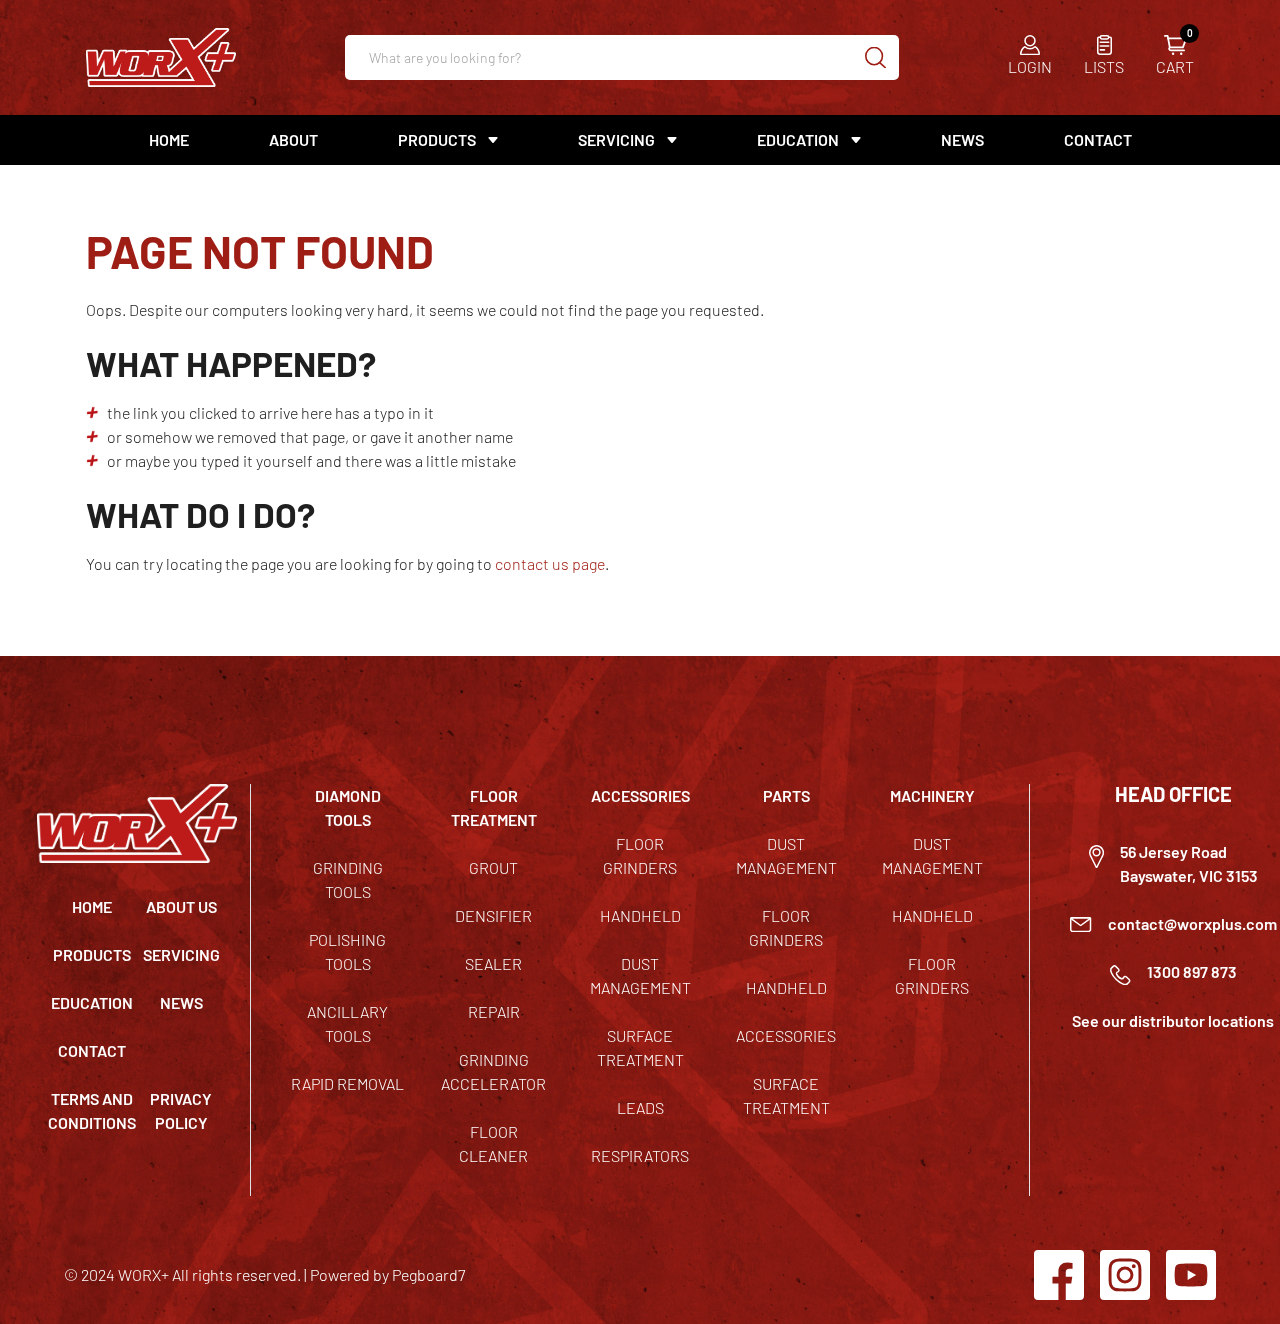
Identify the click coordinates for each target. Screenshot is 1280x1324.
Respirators (640, 1155)
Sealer (493, 963)
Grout (493, 867)
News (962, 139)
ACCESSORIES (640, 795)
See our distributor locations (1173, 1020)
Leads (640, 1107)
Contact (1098, 139)
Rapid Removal (347, 1083)
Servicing (181, 954)
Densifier (493, 915)
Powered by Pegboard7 (387, 1274)
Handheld (640, 915)
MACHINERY (932, 795)
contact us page (550, 563)
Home (169, 139)
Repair (494, 1011)
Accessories (786, 1035)
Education (798, 139)
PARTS (786, 795)
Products (92, 954)
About (293, 139)
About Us (181, 906)
